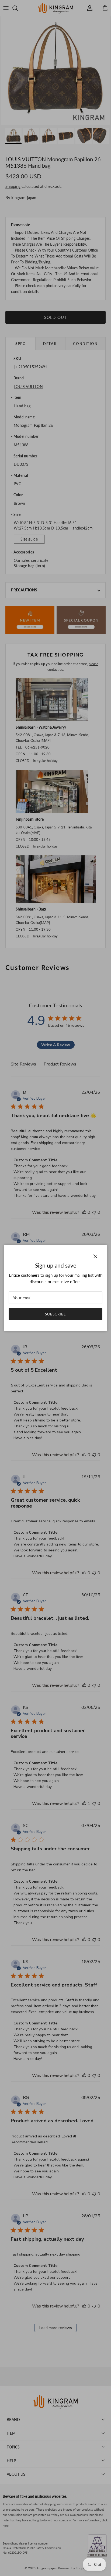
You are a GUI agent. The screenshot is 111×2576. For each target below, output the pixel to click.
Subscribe (55, 1314)
